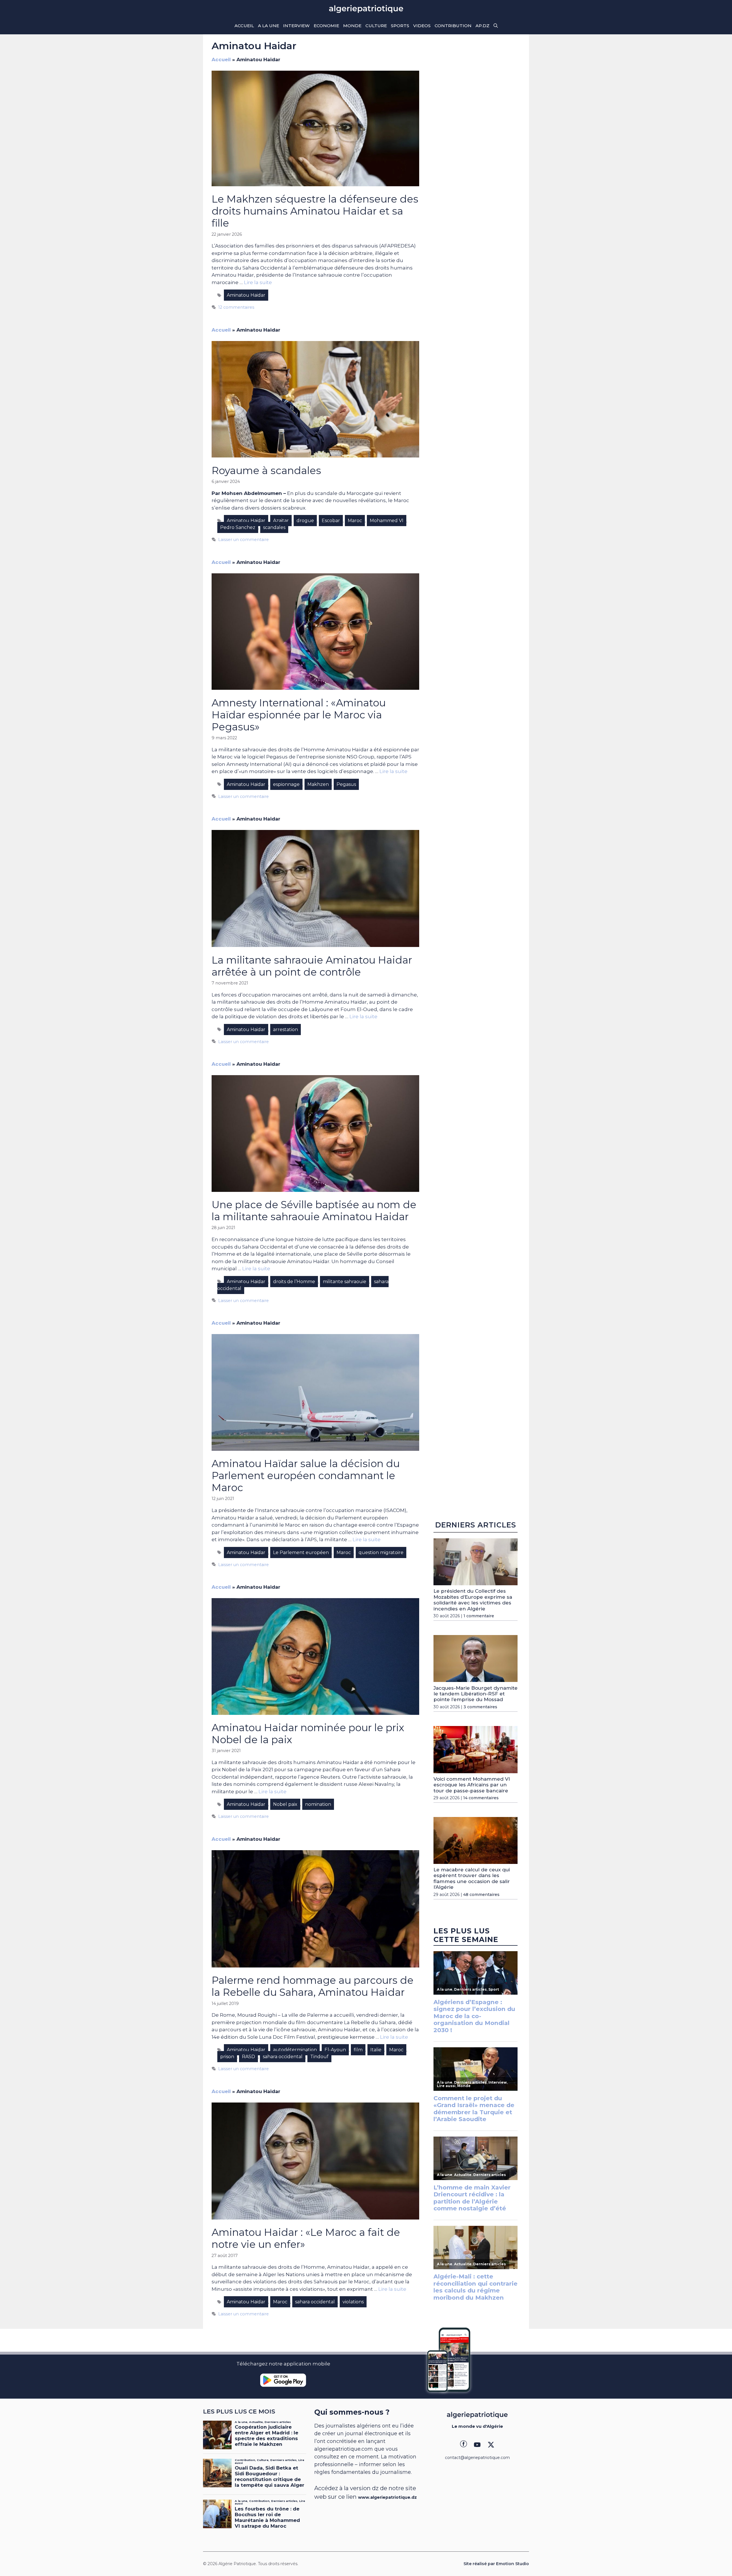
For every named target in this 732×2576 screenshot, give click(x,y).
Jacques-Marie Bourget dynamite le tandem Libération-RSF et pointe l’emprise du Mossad (476, 1694)
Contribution (453, 26)
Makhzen (318, 784)
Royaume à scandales (266, 470)
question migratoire (381, 1552)
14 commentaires (481, 1798)
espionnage (286, 784)
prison (227, 2057)
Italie (376, 2050)
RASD (248, 2057)
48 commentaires (481, 1894)
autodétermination (295, 2050)
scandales (274, 527)
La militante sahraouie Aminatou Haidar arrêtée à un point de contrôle (312, 966)
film (358, 2050)
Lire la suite (258, 282)
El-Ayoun (335, 2050)
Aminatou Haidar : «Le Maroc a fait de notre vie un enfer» (306, 2238)
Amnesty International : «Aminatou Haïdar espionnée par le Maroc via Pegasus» (299, 715)
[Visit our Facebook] (464, 2445)
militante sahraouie (345, 1282)
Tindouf (319, 2057)
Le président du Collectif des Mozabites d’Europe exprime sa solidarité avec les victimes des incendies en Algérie (473, 1600)
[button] (496, 26)
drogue (305, 521)
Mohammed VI (387, 521)
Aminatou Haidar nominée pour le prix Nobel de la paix (308, 1734)
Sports (400, 26)
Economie (326, 26)
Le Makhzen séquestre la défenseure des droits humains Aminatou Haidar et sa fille (315, 211)
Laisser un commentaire (243, 540)
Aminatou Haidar (246, 295)
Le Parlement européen (301, 1552)
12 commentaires (236, 307)
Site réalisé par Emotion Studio (496, 2564)
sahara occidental (283, 2057)
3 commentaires (480, 1707)
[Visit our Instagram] (477, 2445)
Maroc (355, 521)
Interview (296, 26)
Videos (422, 26)
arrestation (286, 1030)
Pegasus (346, 784)
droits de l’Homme (294, 1282)
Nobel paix (285, 1804)
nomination (318, 1804)
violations (353, 2302)
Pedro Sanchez (238, 527)
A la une (268, 26)
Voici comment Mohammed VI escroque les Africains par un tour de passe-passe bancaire (472, 1785)
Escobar (331, 521)
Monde (352, 26)
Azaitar (281, 521)
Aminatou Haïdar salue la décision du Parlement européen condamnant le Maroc (306, 1476)
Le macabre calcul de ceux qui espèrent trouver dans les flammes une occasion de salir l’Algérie (472, 1878)
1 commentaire (479, 1616)
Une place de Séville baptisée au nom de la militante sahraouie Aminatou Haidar (314, 1211)
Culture (376, 26)
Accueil (244, 26)
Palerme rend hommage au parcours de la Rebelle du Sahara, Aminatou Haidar (313, 1986)
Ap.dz (483, 26)
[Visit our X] (491, 2445)
